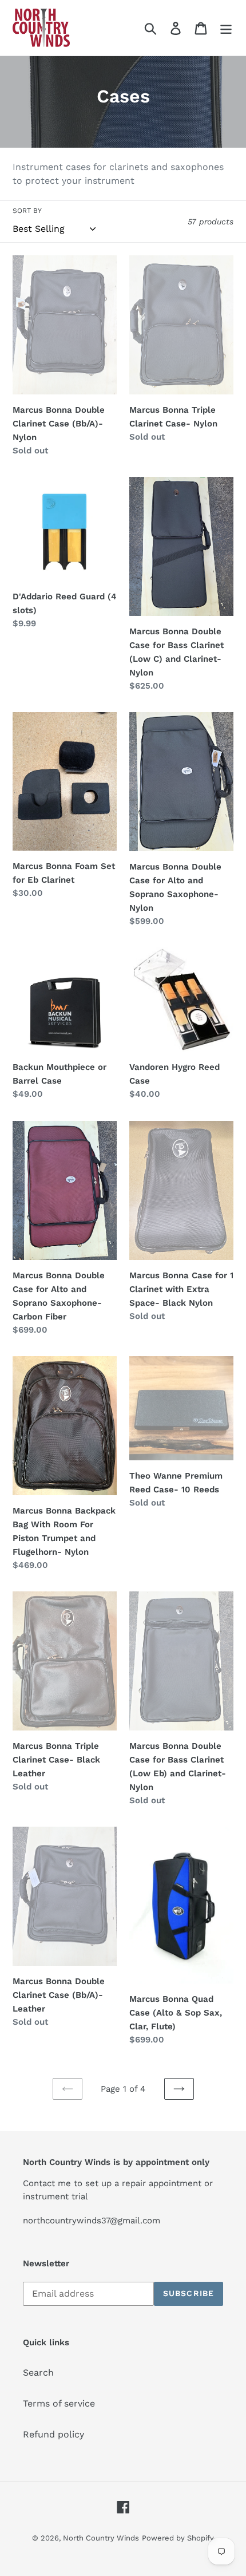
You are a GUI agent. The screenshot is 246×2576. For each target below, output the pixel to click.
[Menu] (226, 28)
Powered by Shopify (178, 2538)
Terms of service (59, 2403)
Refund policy (53, 2434)
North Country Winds (101, 2538)
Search (38, 2372)
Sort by (27, 211)
